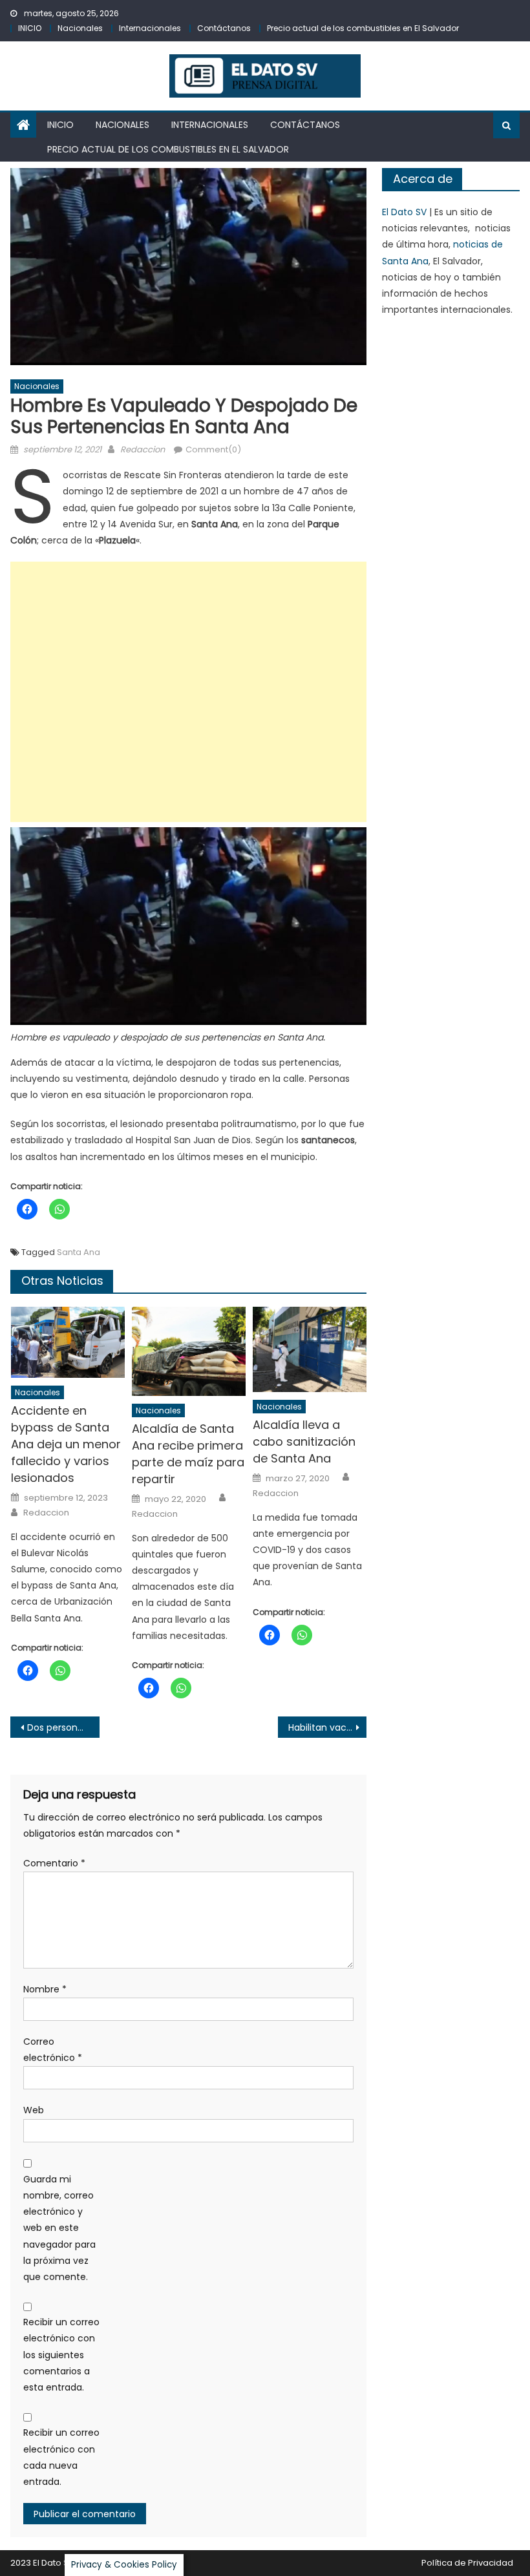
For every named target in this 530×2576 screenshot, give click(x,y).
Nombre (45, 1989)
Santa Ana (79, 1252)
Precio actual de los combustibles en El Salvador (363, 28)
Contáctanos (224, 28)
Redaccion (143, 449)
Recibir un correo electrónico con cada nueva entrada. (61, 2457)
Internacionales (150, 28)
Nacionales (80, 28)
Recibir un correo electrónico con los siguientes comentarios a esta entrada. (61, 2355)
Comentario (54, 1863)
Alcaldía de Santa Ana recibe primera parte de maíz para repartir (188, 1454)
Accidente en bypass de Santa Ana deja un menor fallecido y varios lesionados (66, 1444)
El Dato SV (404, 212)
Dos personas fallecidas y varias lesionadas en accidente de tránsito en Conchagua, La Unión (63, 1727)
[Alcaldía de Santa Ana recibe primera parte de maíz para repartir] (189, 1351)
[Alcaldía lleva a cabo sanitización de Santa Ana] (310, 1349)
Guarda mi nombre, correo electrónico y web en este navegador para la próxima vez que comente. (59, 2228)
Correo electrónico (53, 2050)
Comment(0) (213, 449)
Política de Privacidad (467, 2563)
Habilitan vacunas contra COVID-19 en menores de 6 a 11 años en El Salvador (328, 1727)
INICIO (30, 28)
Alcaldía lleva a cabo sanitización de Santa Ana (304, 1441)
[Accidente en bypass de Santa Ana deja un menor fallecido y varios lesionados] (68, 1342)
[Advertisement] (188, 692)
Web (34, 2110)
